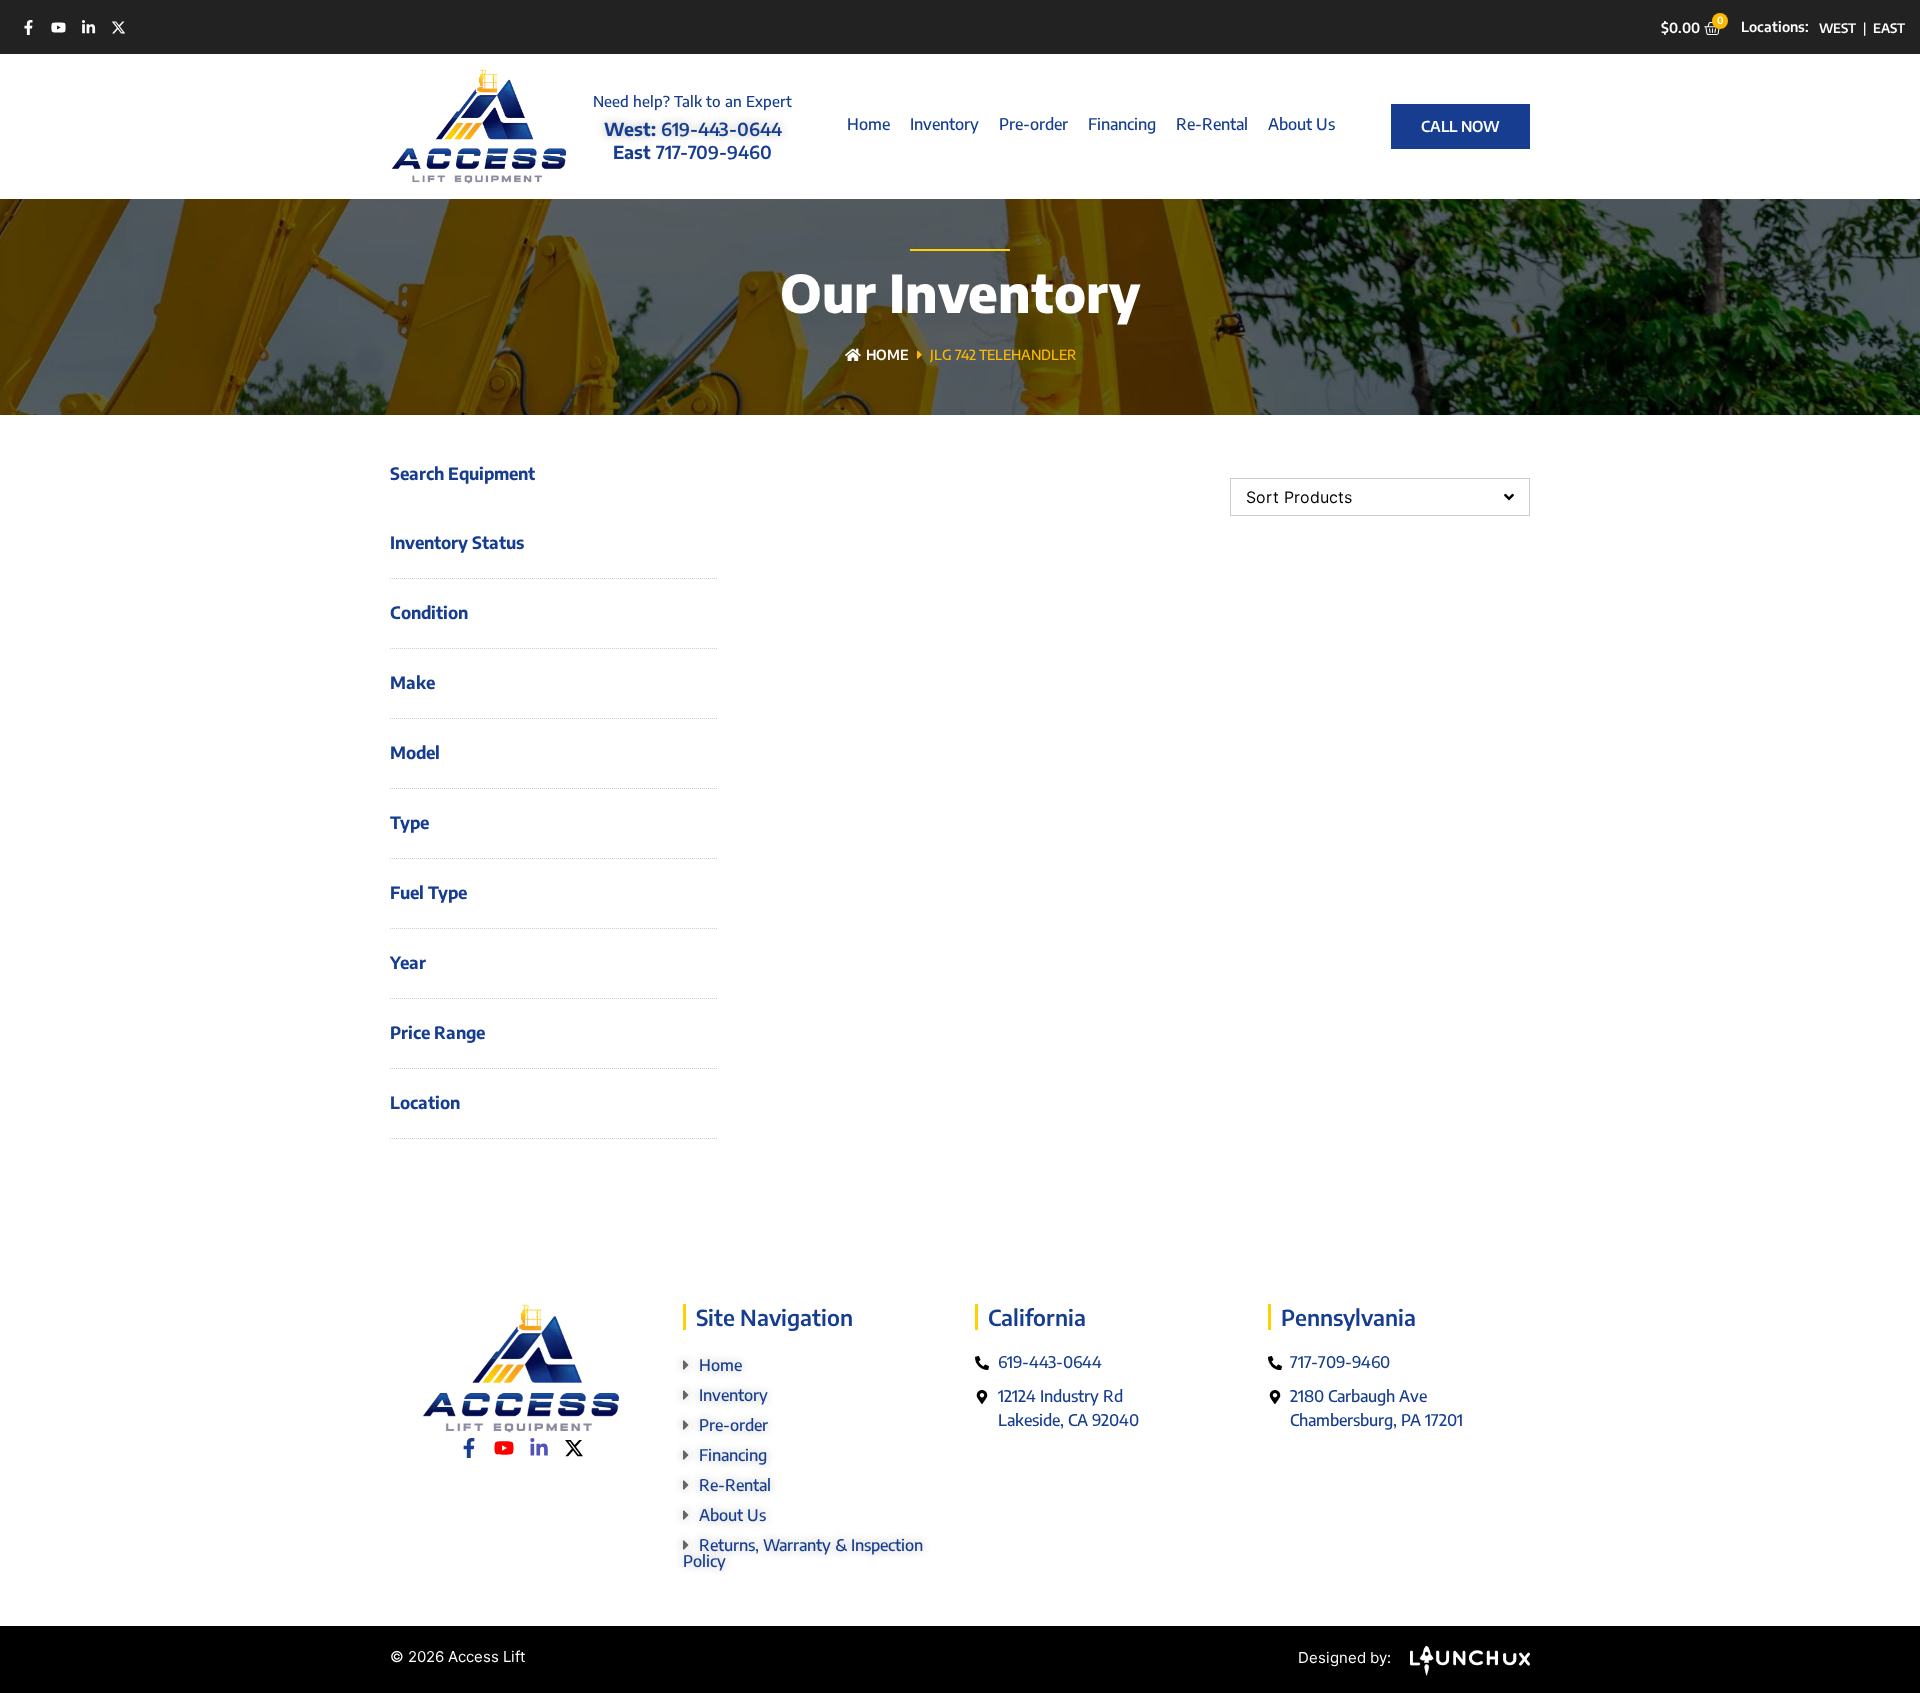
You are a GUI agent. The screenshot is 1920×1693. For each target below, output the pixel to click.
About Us (1301, 124)
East (1889, 28)
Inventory (944, 124)
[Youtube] (58, 27)
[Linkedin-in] (88, 27)
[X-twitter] (118, 27)
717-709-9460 (714, 151)
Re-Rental (1212, 124)
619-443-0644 (721, 128)
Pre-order (1033, 124)
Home (868, 124)
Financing (1122, 124)
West (1837, 28)
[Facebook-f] (28, 27)
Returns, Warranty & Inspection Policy (803, 1553)
